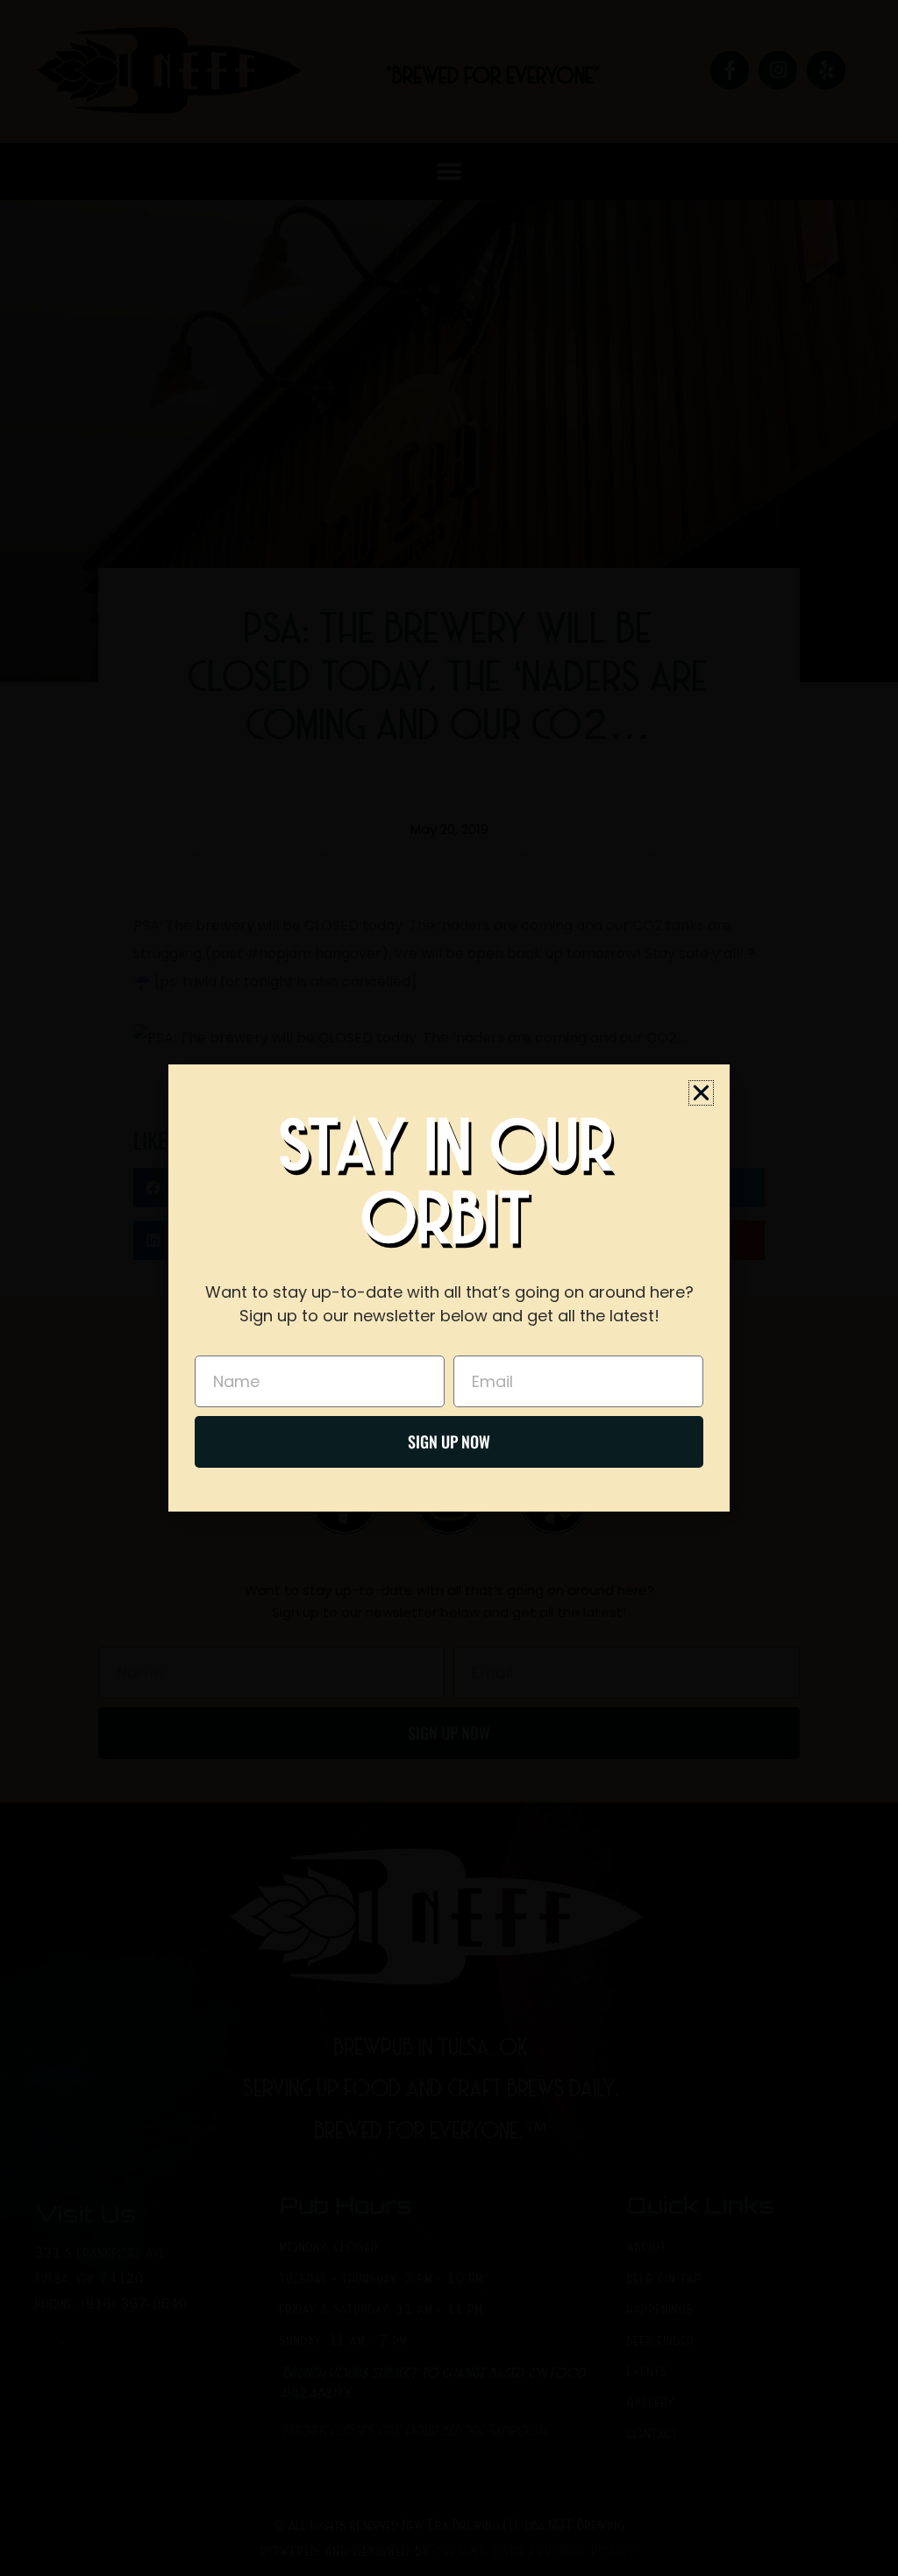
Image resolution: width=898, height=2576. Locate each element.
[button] (701, 1093)
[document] (449, 1288)
